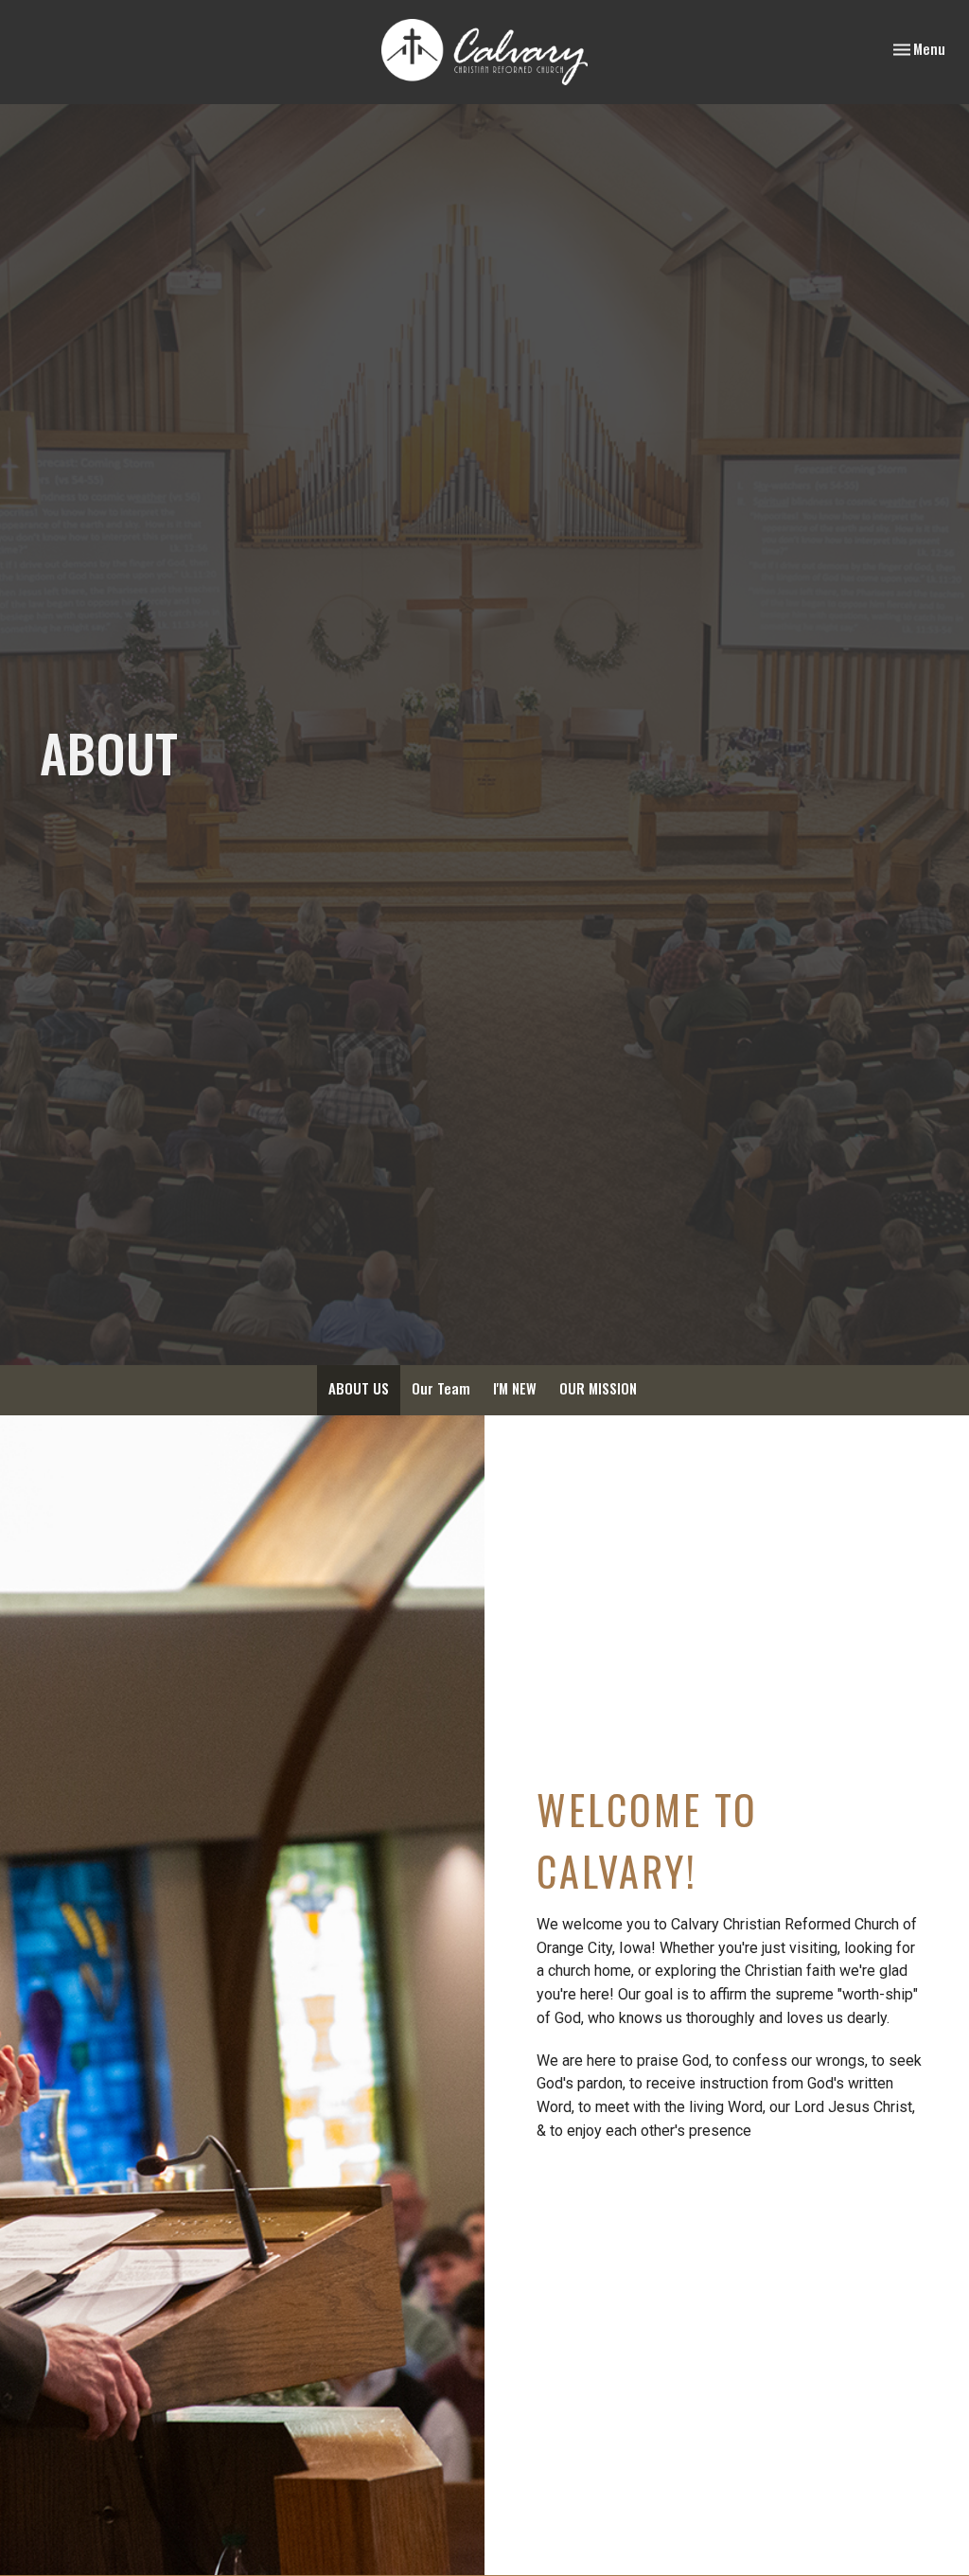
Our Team (441, 1388)
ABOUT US (359, 1388)
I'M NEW (515, 1388)
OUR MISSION (598, 1388)
